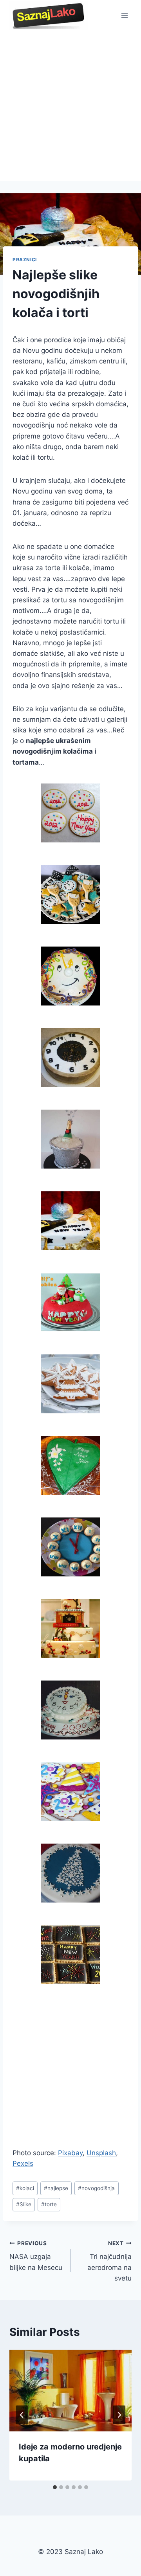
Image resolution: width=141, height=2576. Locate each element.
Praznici (25, 260)
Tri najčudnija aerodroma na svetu (109, 2261)
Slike (24, 2204)
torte (49, 2204)
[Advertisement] (70, 106)
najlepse (56, 2188)
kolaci (25, 2188)
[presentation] (70, 2391)
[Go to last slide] (22, 2415)
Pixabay (70, 2153)
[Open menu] (124, 16)
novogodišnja (96, 2188)
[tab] (55, 2487)
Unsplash (101, 2153)
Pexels (23, 2163)
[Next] (119, 2415)
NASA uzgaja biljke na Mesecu (36, 2256)
